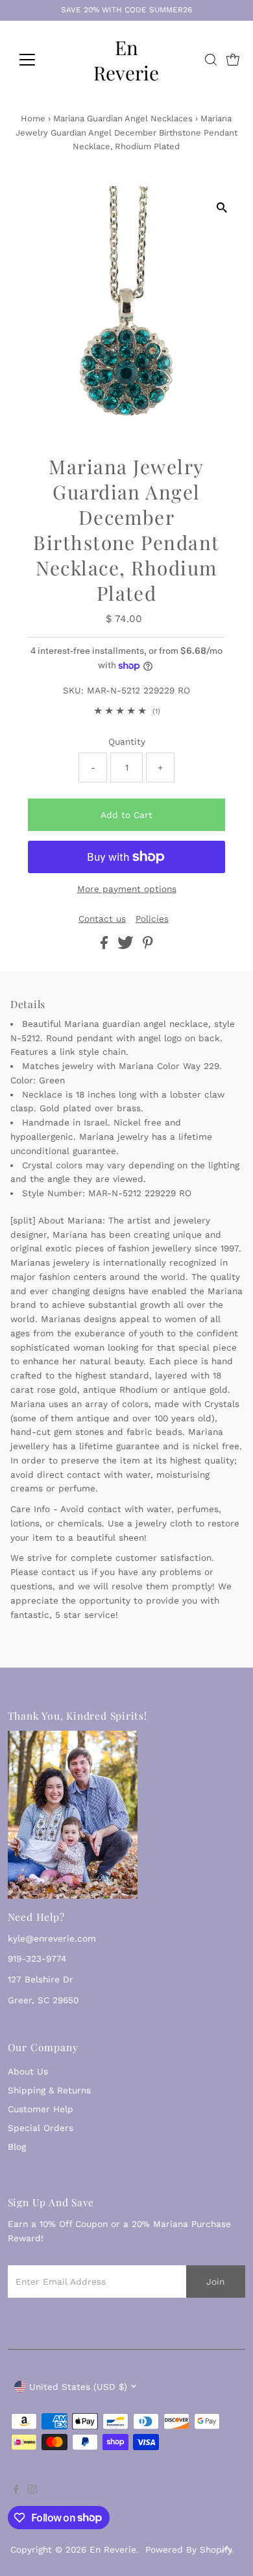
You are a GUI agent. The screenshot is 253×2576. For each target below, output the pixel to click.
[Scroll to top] (227, 2550)
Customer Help (41, 2109)
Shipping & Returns (49, 2090)
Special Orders (41, 2128)
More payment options (127, 889)
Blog (17, 2147)
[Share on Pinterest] (148, 946)
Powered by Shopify (189, 2549)
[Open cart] (233, 60)
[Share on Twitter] (127, 946)
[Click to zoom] (222, 207)
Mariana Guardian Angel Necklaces (123, 118)
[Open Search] (211, 60)
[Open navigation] (38, 60)
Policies (152, 919)
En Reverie (126, 60)
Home (33, 118)
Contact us (102, 919)
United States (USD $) (78, 2387)
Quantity (127, 741)
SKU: (73, 690)
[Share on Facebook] (106, 946)
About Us (28, 2071)
